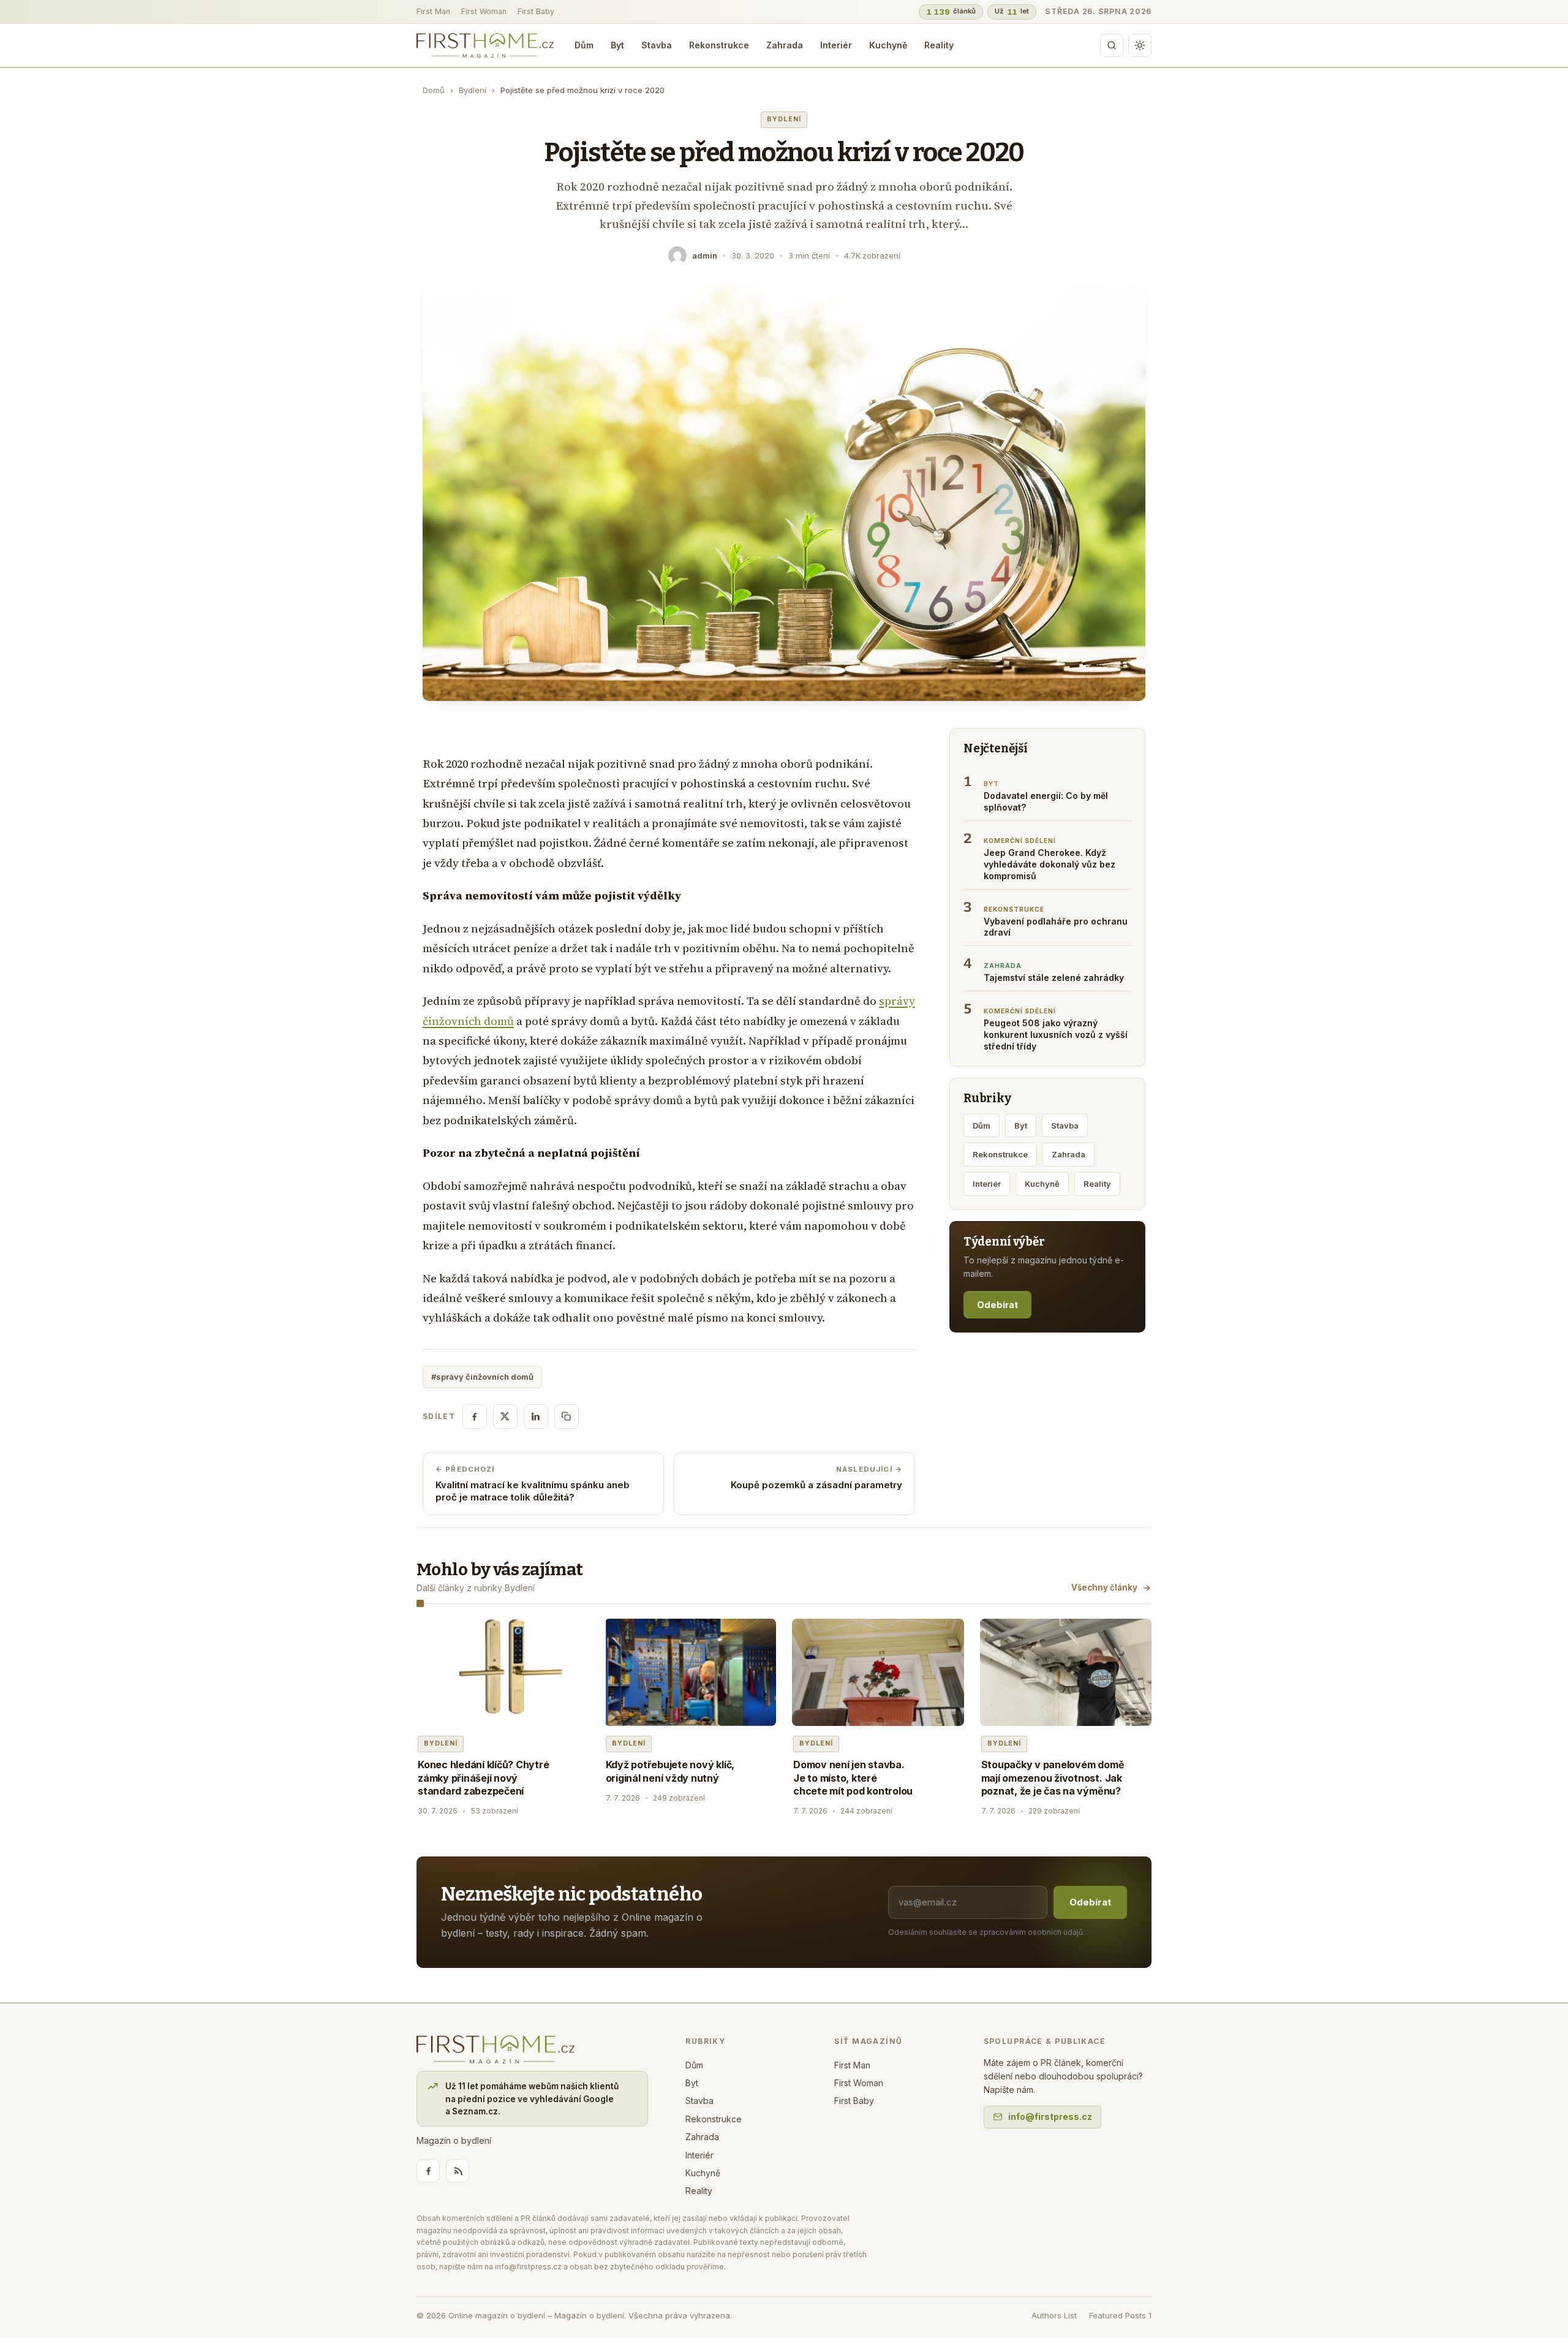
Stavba (657, 45)
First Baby (536, 11)
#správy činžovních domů (482, 1377)
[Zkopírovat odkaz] (567, 1417)
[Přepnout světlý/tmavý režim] (1140, 45)
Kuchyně (888, 45)
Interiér (836, 45)
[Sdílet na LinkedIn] (536, 1417)
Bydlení (473, 90)
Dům (584, 45)
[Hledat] (1112, 45)
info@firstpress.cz (1050, 2117)
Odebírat (997, 1305)
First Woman (484, 11)
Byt (617, 45)
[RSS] (458, 2171)
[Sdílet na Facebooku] (475, 1417)
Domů (434, 90)
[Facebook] (428, 2171)
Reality (939, 45)
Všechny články (1104, 1587)
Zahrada (785, 45)
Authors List (1054, 2315)
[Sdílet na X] (505, 1417)
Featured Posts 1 (1120, 2315)
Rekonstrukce (719, 45)
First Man (433, 11)
